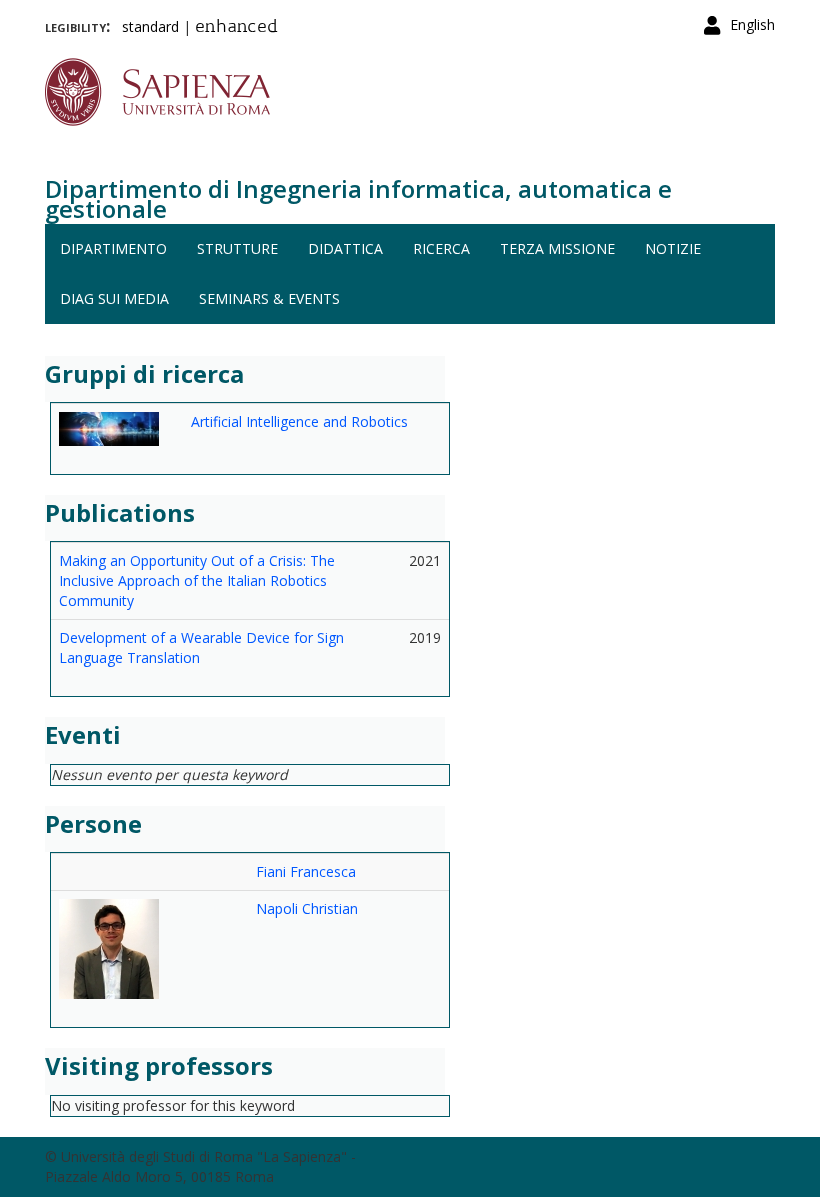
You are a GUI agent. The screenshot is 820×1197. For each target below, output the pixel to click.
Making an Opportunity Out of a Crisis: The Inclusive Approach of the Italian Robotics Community (197, 580)
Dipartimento (113, 248)
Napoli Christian (307, 908)
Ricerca (441, 248)
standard (150, 26)
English (752, 24)
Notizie (673, 248)
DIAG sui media (114, 298)
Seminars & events (269, 298)
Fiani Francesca (306, 871)
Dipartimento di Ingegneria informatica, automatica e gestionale (358, 198)
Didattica (345, 248)
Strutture (237, 248)
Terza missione (557, 248)
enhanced (236, 28)
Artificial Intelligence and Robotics (299, 421)
